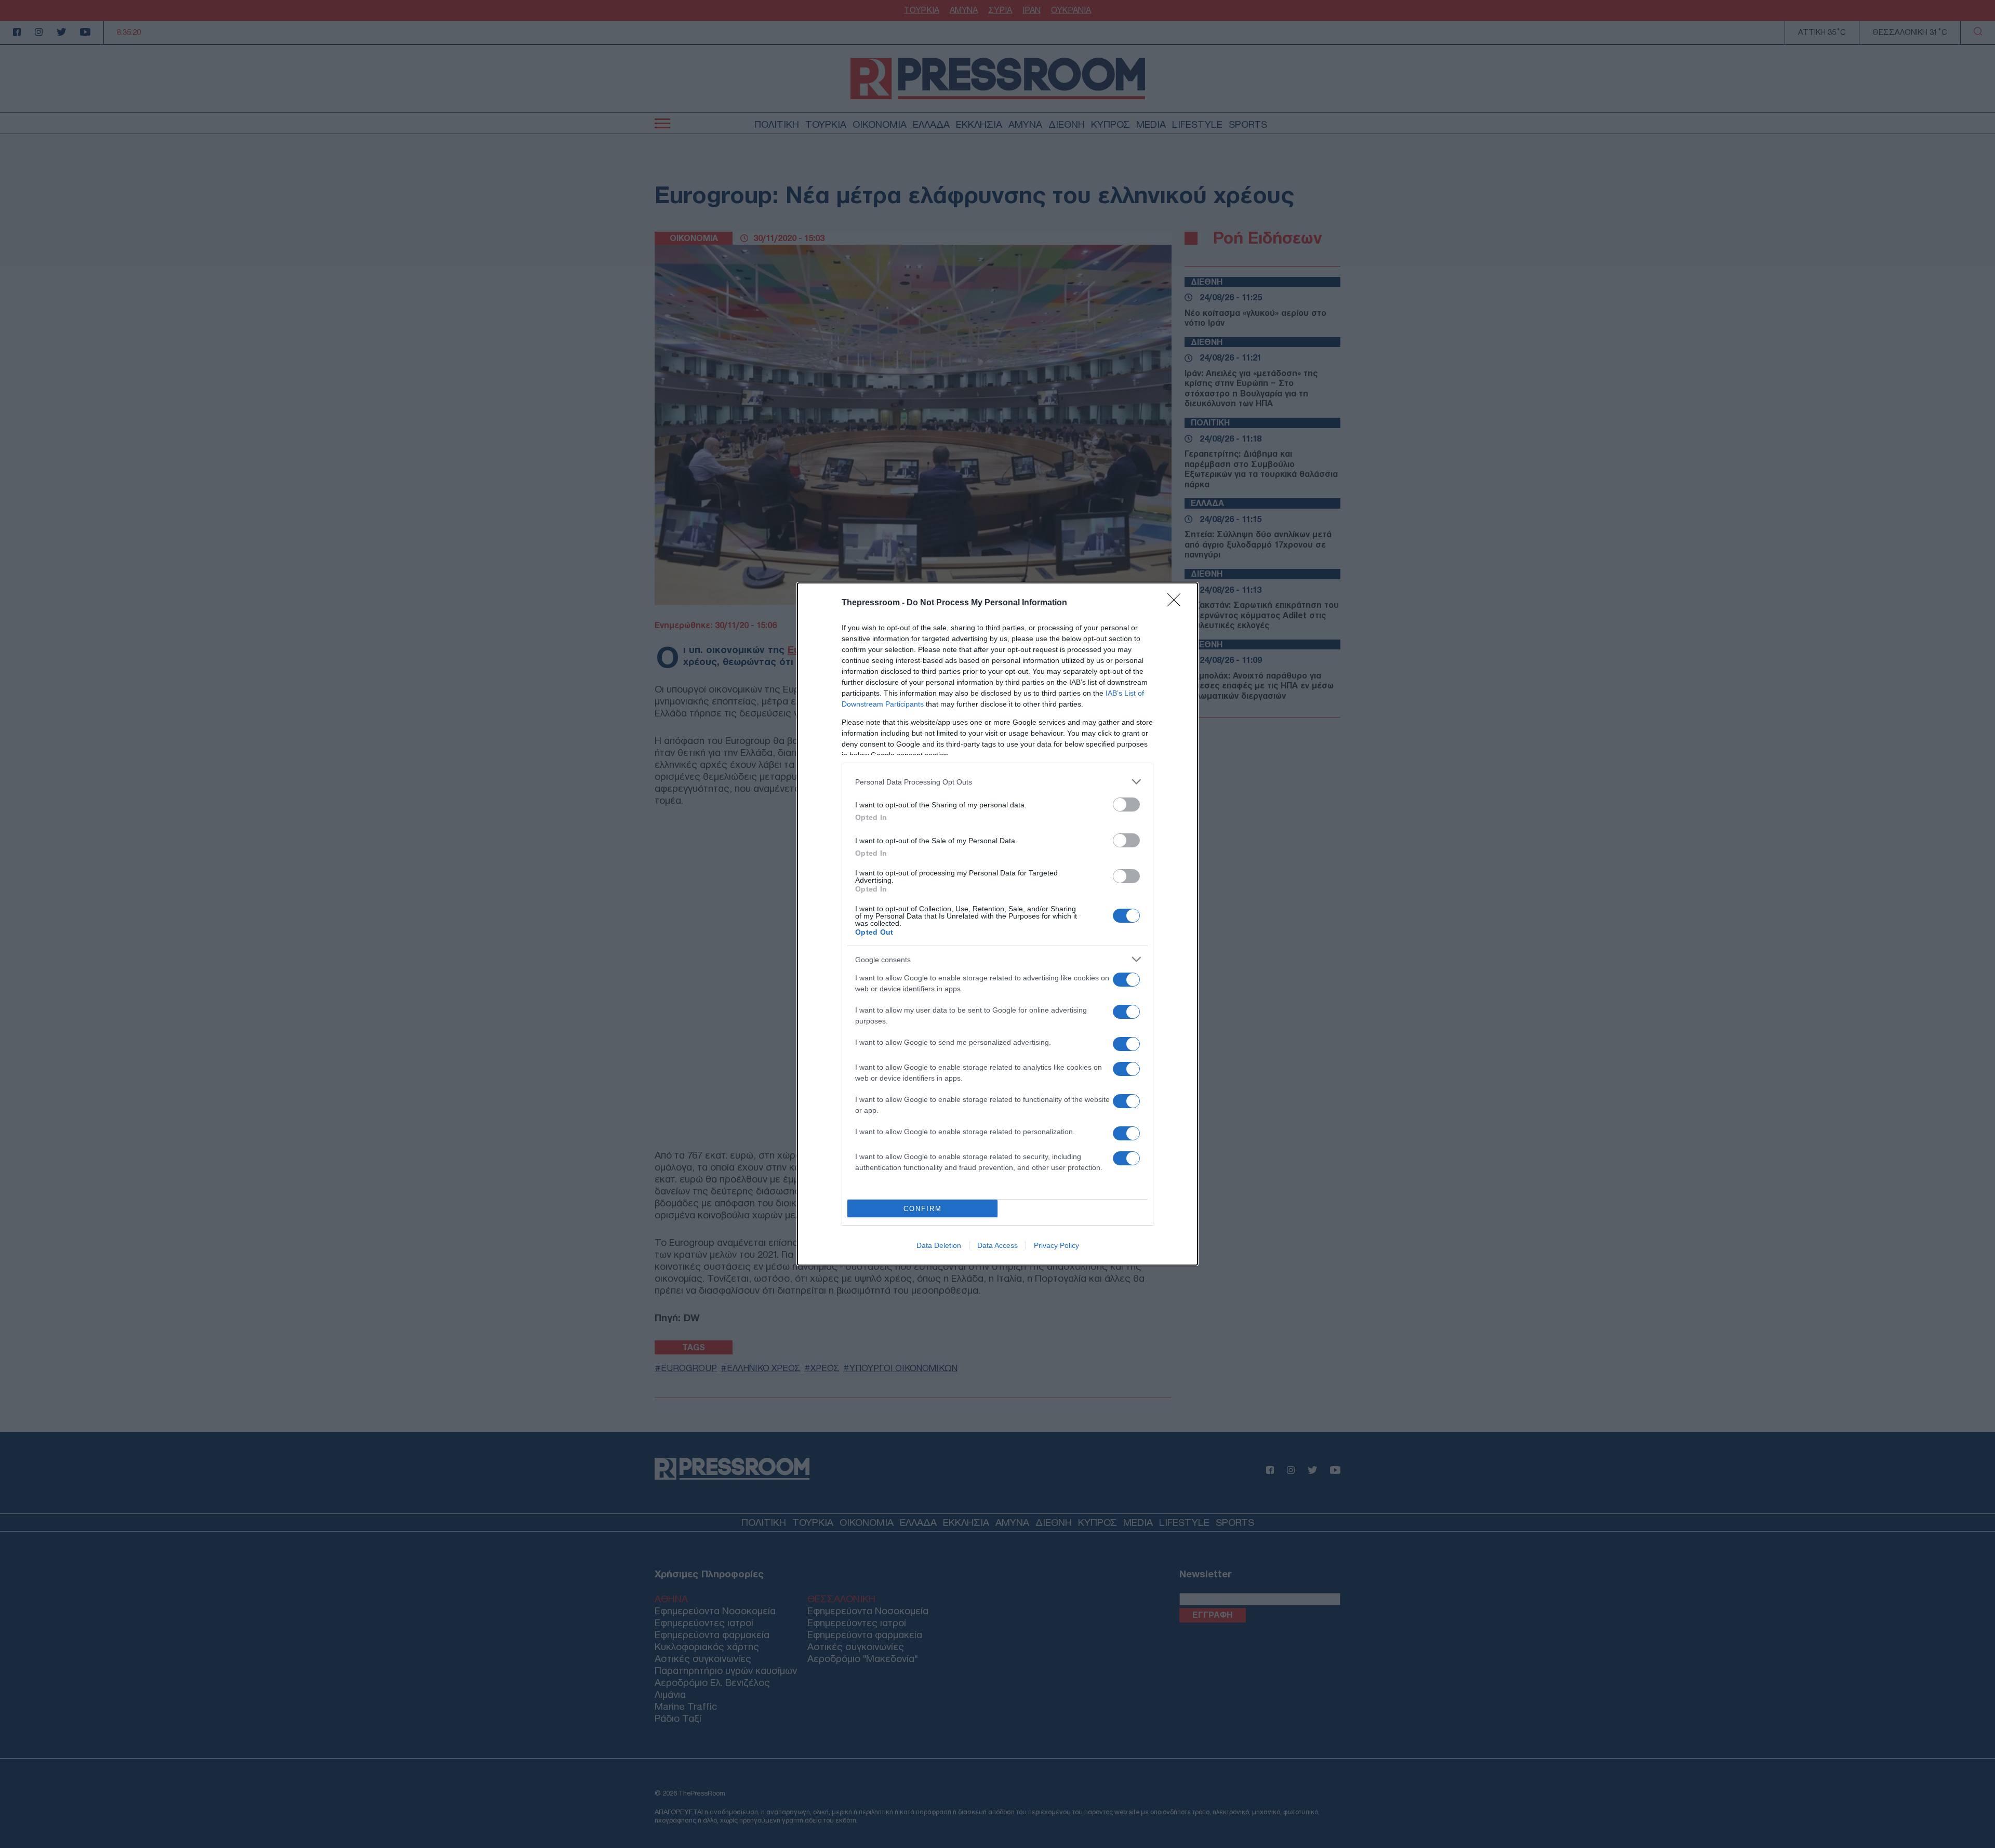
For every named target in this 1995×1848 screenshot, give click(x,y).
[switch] (1126, 805)
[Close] (1177, 603)
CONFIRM (923, 1209)
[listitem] (997, 782)
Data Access (997, 1245)
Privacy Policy (1056, 1245)
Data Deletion (939, 1245)
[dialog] (997, 924)
